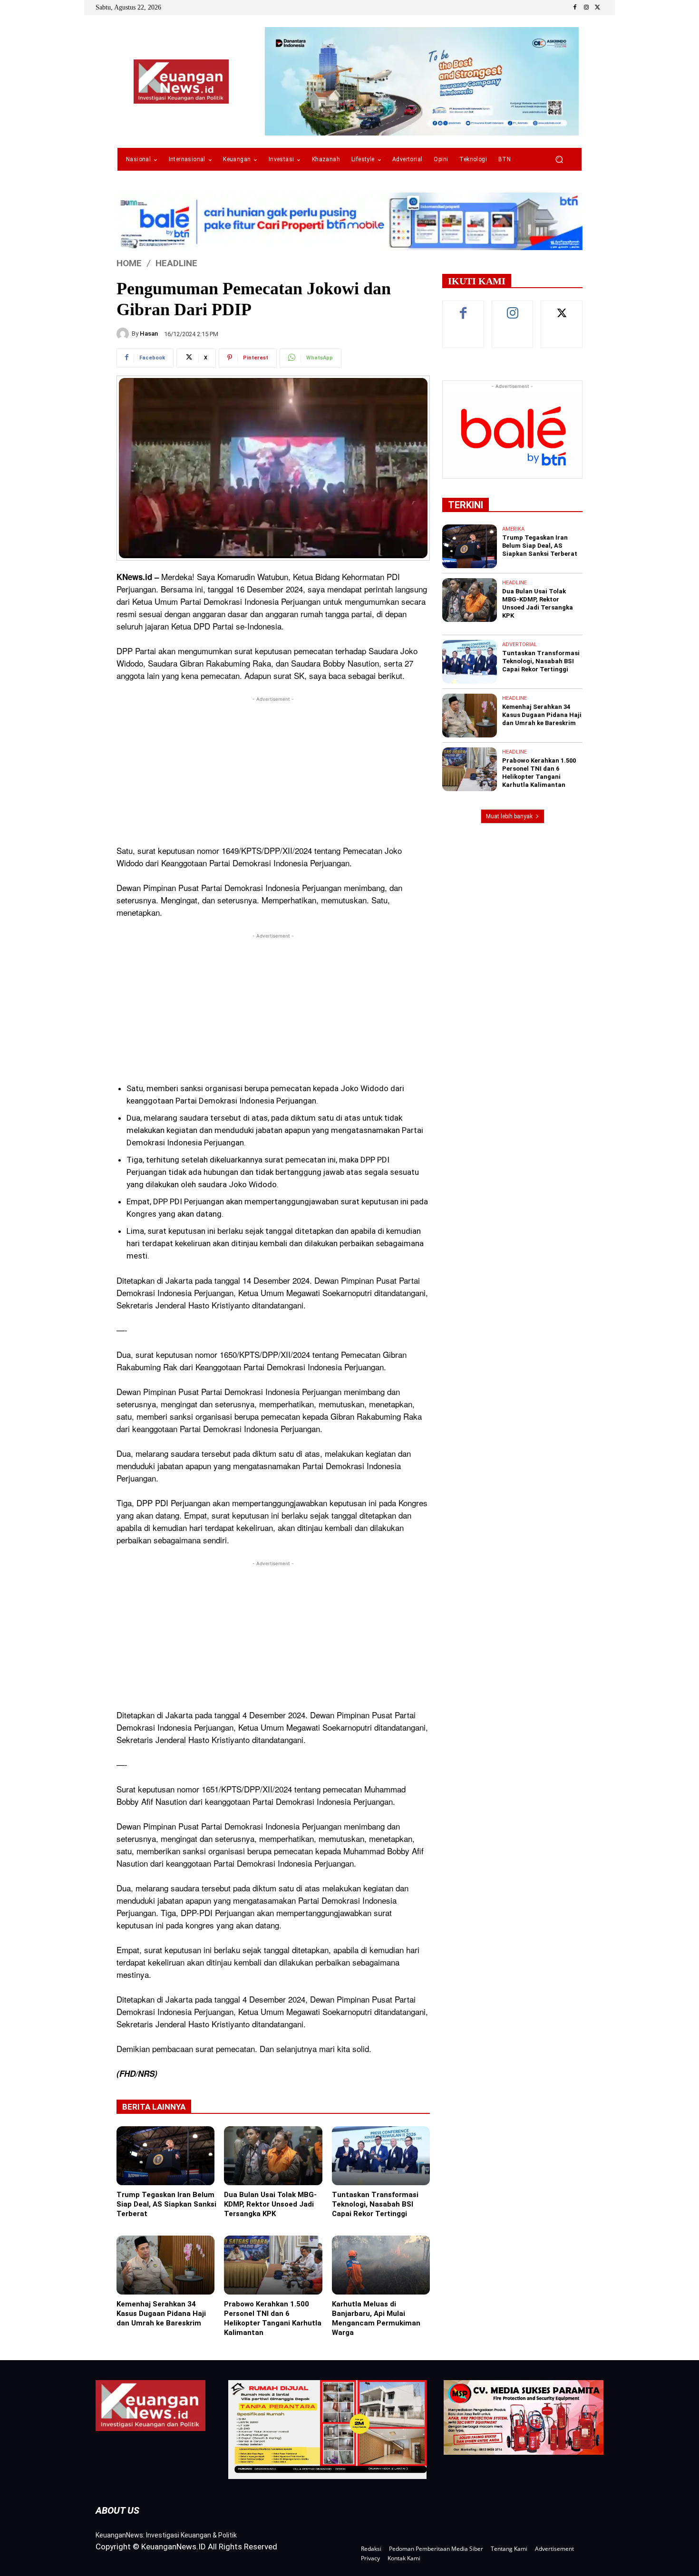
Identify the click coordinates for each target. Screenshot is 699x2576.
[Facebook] (575, 8)
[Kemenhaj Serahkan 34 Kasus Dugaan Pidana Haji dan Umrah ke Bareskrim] (165, 2265)
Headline (176, 263)
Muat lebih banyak (509, 816)
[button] (559, 160)
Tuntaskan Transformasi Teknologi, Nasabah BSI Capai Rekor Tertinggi (375, 2204)
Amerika (513, 529)
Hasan (149, 334)
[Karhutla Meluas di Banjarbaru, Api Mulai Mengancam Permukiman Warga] (381, 2265)
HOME (129, 263)
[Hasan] (124, 334)
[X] (598, 8)
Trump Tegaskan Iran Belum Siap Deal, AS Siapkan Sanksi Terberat (166, 2204)
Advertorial (519, 644)
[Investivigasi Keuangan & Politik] (181, 82)
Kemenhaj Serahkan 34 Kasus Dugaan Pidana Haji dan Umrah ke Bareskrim (161, 2314)
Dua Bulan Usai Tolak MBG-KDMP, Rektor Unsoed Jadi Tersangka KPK (270, 2204)
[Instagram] (586, 8)
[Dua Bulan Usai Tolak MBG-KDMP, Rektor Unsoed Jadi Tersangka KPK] (273, 2156)
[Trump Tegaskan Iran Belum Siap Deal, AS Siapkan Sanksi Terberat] (165, 2156)
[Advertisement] (273, 771)
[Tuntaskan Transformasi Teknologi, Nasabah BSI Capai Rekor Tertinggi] (381, 2156)
